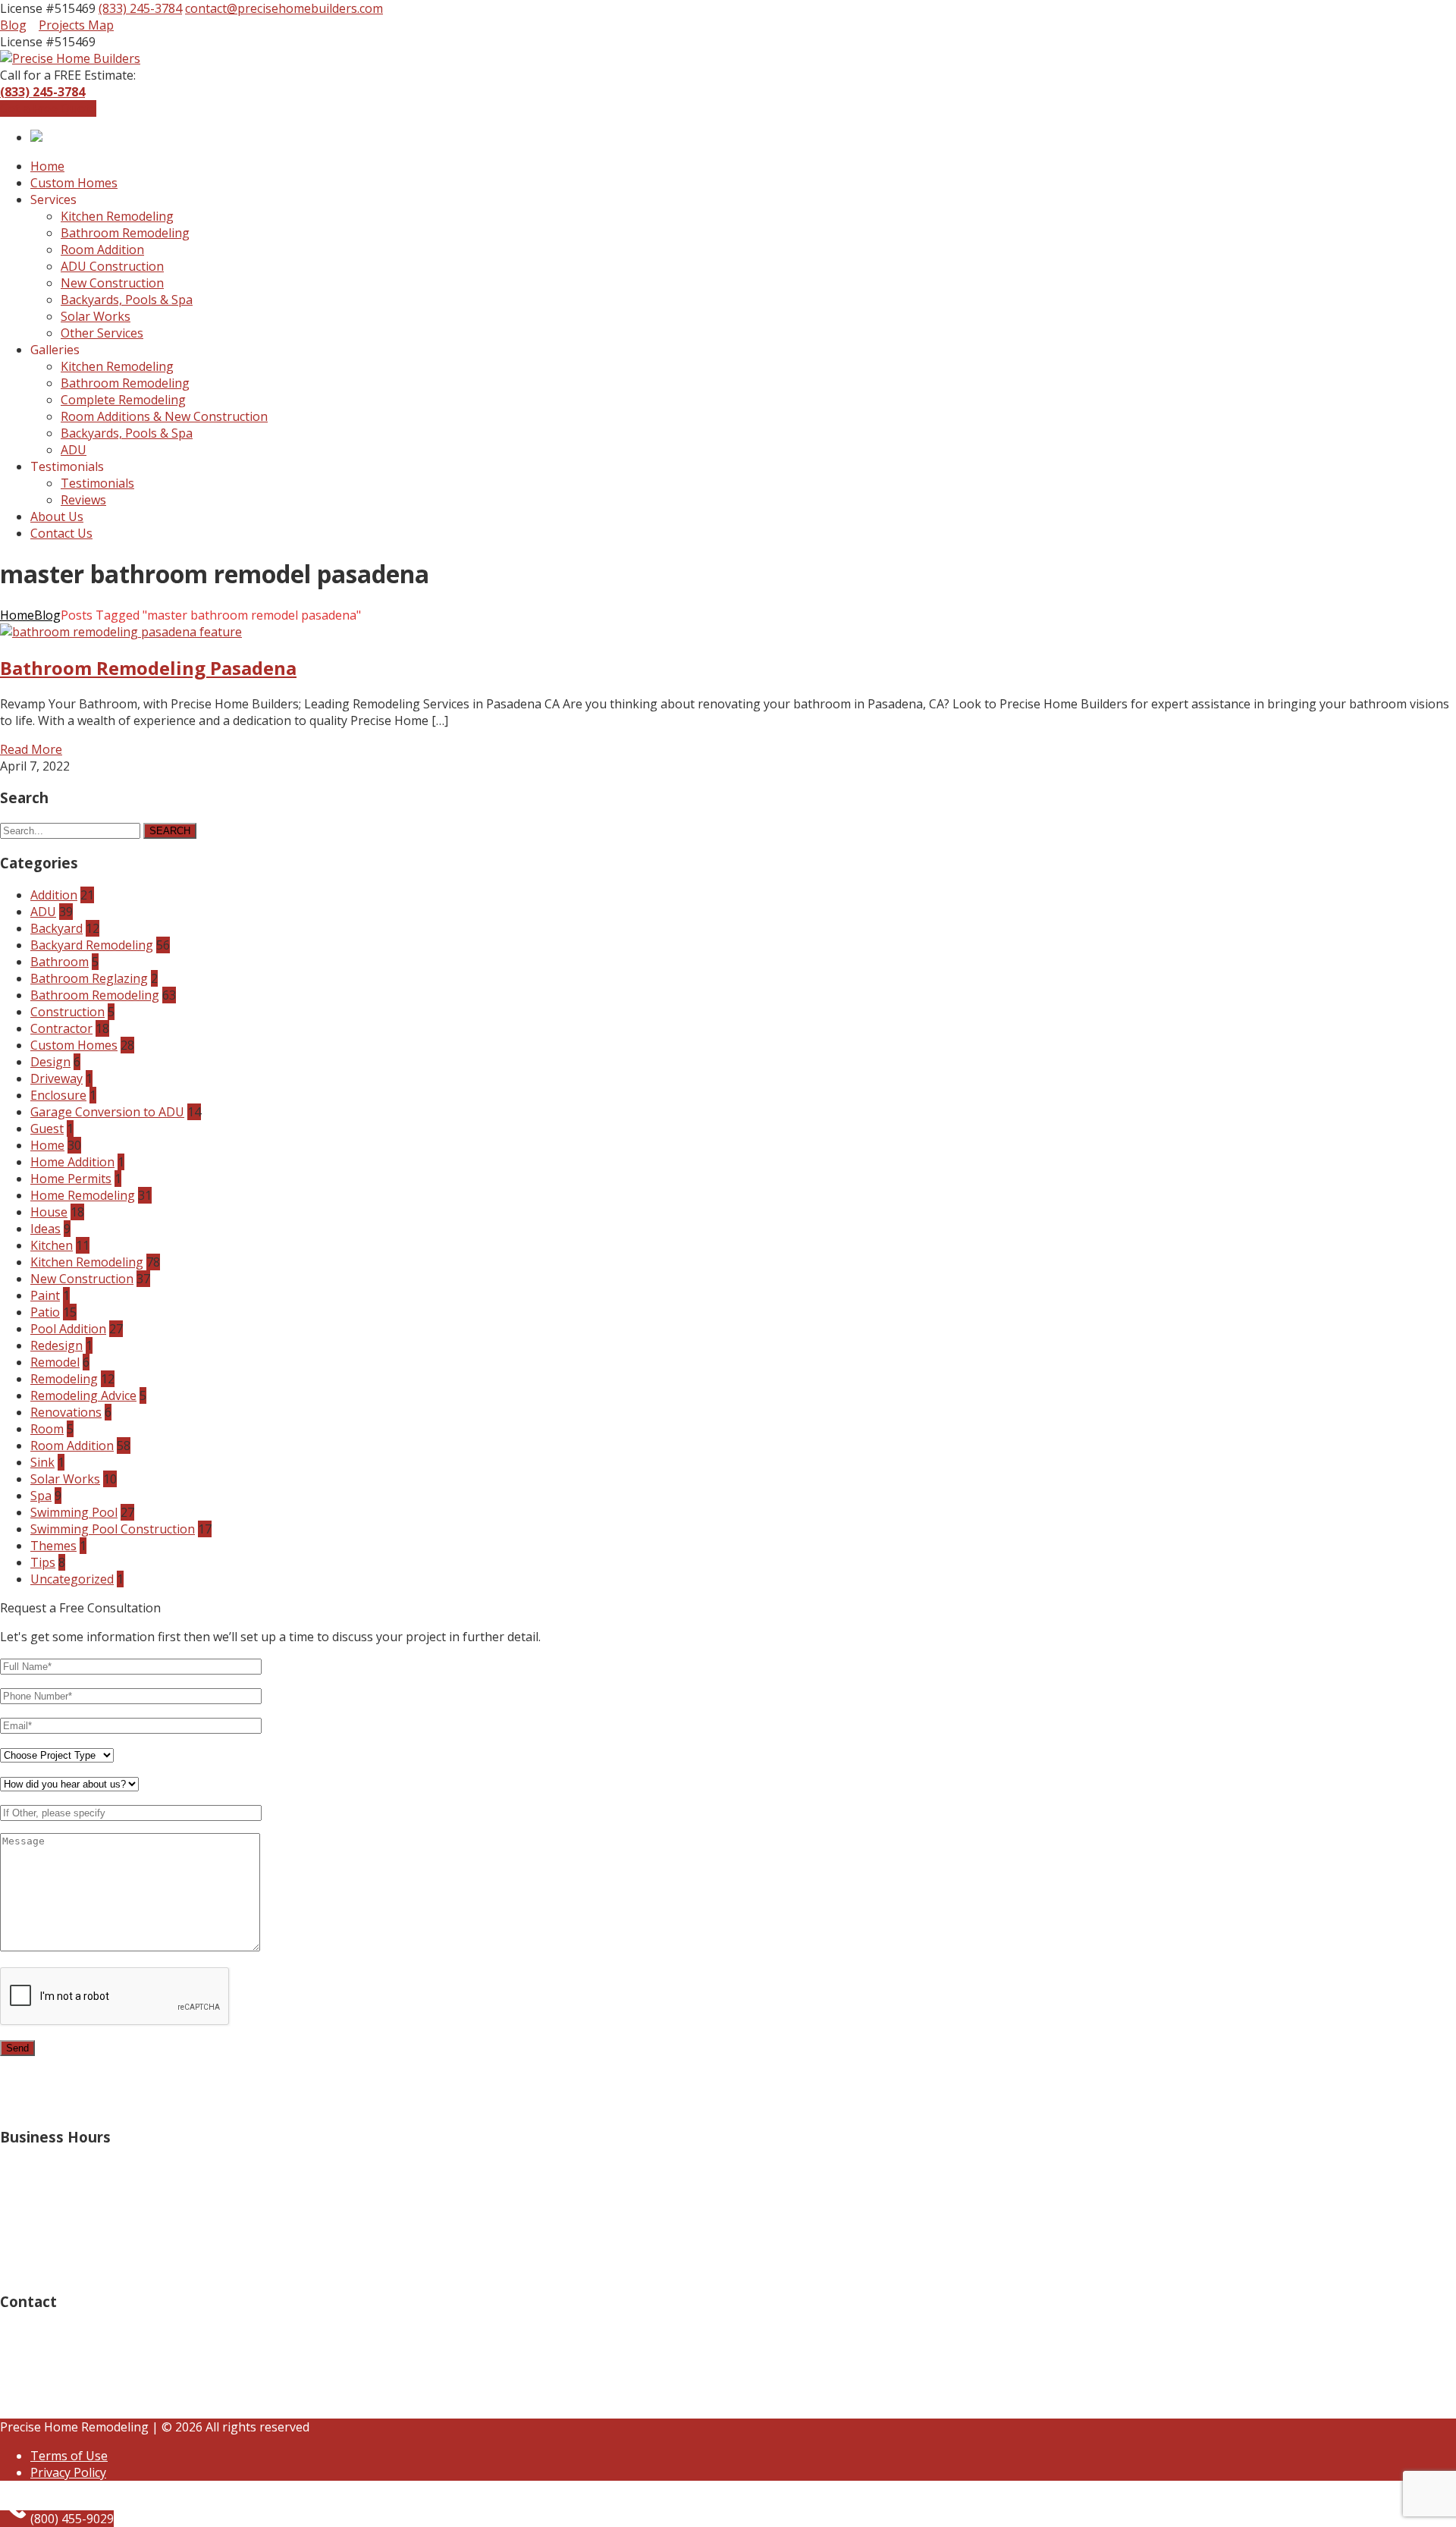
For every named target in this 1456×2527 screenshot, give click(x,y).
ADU (43, 912)
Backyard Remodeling (92, 945)
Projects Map (76, 25)
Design (50, 1062)
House (49, 1212)
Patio (45, 1312)
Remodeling (64, 1379)
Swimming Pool (74, 1512)
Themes (53, 1546)
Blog (13, 25)
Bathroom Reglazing (89, 978)
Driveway (56, 1078)
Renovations (66, 1412)
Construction (67, 1012)
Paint (45, 1295)
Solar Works (65, 1479)
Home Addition (72, 1162)
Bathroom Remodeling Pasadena (148, 668)
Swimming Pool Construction (113, 1529)
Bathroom (60, 962)
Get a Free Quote (48, 108)
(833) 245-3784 (140, 8)
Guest (47, 1129)
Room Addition (72, 1446)
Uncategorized (72, 1579)
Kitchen (52, 1245)
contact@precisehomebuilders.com (284, 8)
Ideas (45, 1229)
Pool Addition (68, 1329)
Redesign (56, 1345)
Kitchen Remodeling (87, 1262)
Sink (42, 1462)
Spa (41, 1496)
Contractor (61, 1028)
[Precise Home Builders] (70, 58)
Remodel (55, 1362)
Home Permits (71, 1179)
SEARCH (170, 831)
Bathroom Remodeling (95, 995)
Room (47, 1429)
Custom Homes (74, 1045)
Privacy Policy (68, 2472)
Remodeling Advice (83, 1395)
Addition (54, 895)
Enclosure (58, 1095)
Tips (43, 1562)
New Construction (82, 1279)
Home (17, 615)
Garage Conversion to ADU (107, 1112)
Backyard (56, 928)
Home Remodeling (83, 1195)
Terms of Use (69, 2456)
